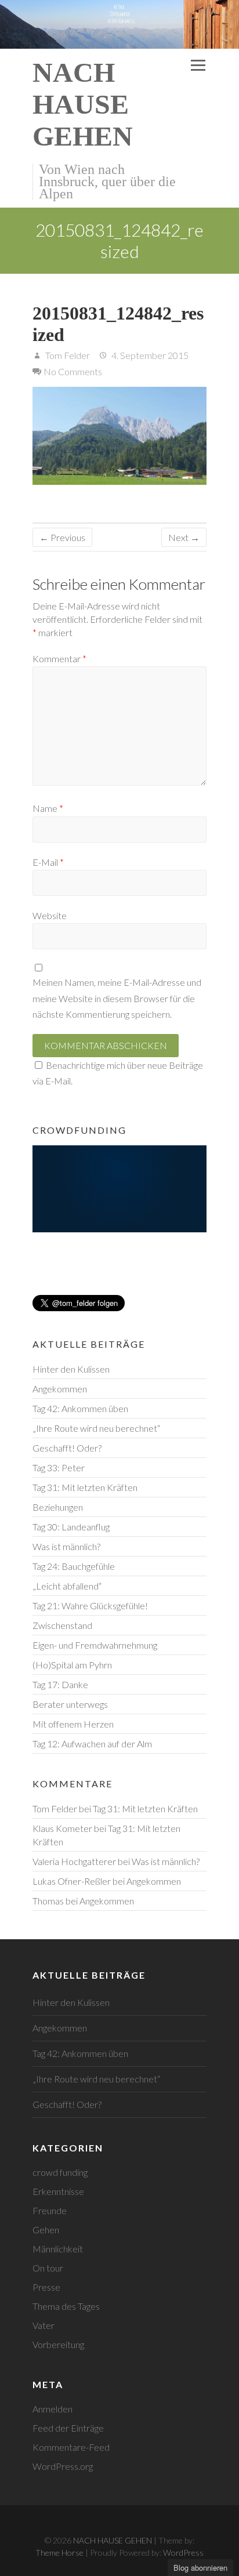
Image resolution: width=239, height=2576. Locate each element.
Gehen (46, 2229)
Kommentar (59, 658)
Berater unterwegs (70, 1704)
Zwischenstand (62, 1625)
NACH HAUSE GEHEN (83, 104)
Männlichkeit (58, 2249)
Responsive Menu (198, 66)
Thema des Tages (66, 2306)
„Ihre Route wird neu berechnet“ (96, 1428)
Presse (46, 2287)
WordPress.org (63, 2466)
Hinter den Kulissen (71, 1369)
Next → (184, 537)
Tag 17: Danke (60, 1684)
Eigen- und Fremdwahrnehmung (95, 1645)
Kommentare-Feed (71, 2447)
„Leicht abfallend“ (67, 1586)
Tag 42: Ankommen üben (80, 1408)
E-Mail (48, 862)
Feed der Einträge (68, 2428)
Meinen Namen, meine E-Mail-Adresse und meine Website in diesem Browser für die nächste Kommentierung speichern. (117, 998)
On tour (48, 2268)
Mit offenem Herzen (73, 1724)
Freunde (50, 2210)
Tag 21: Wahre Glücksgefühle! (90, 1606)
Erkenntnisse (58, 2191)
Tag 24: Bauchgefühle (74, 1566)
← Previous (62, 537)
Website (50, 915)
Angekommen (60, 1389)
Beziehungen (58, 1507)
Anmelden (52, 2409)
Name (48, 808)
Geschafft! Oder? (67, 1448)
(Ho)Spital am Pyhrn (72, 1665)
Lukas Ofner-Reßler (72, 1881)
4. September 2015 (149, 355)
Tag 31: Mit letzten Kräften (85, 1487)
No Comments (73, 371)
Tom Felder (67, 355)
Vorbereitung (58, 2344)
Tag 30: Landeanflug (71, 1527)
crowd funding (60, 2172)
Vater (44, 2325)
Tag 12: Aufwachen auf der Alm (92, 1744)
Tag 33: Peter (59, 1467)
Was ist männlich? (66, 1546)
